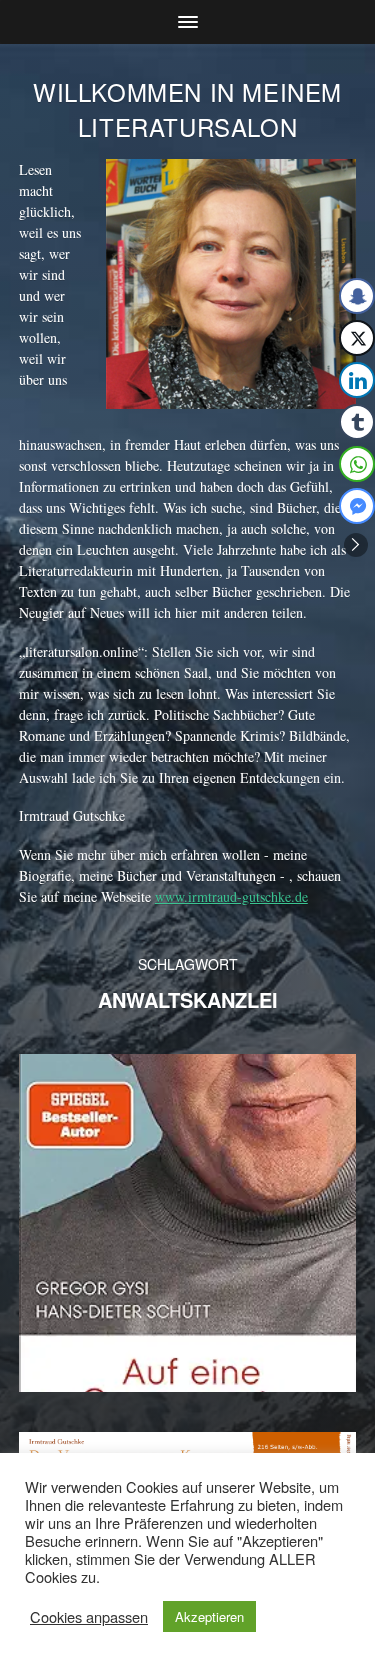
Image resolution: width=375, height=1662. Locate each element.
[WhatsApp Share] (357, 464)
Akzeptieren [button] (209, 1616)
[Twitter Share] (357, 338)
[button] (356, 545)
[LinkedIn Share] (357, 380)
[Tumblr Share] (357, 422)
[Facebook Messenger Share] (357, 506)
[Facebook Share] (357, 296)
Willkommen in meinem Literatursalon (187, 109)
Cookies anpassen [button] (89, 1617)
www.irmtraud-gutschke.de (231, 896)
